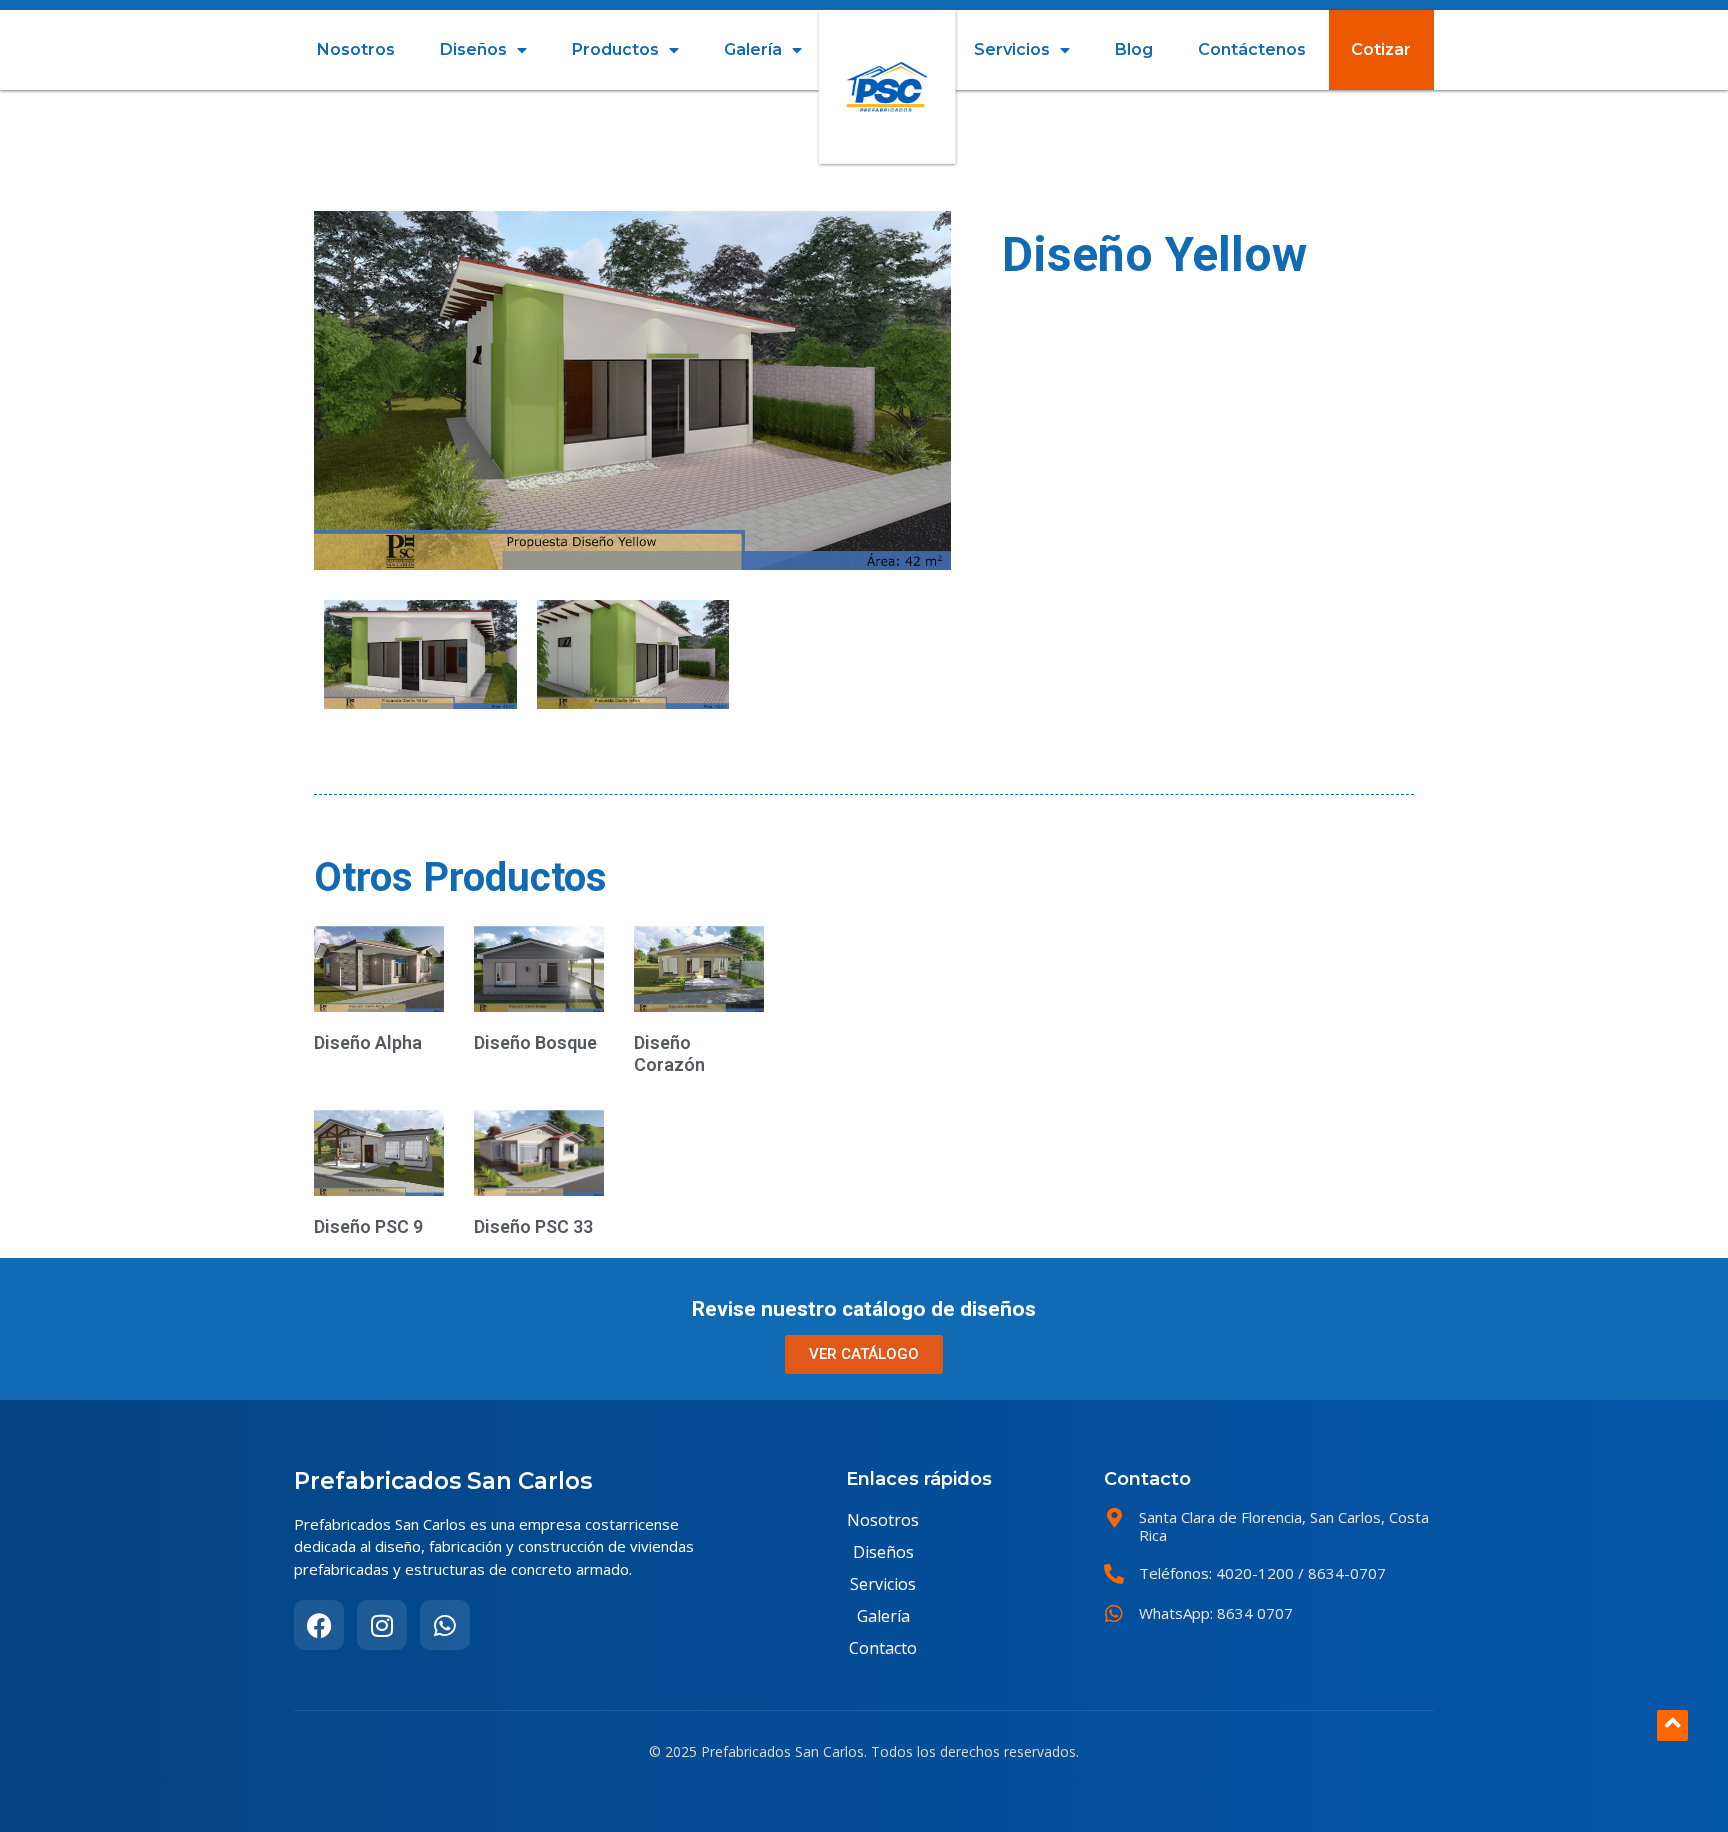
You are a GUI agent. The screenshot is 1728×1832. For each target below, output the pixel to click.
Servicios (1012, 49)
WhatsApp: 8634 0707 (1216, 1613)
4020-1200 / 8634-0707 (1299, 1573)
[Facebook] (319, 1625)
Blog (1134, 49)
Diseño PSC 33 (533, 1226)
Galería (753, 49)
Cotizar (1381, 49)
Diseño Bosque (535, 1042)
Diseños (473, 49)
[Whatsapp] (445, 1625)
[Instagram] (382, 1625)
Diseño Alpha (368, 1042)
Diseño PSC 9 (368, 1226)
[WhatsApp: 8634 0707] (1114, 1614)
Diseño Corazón (669, 1053)
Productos (615, 49)
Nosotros (356, 49)
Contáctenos (1252, 49)
